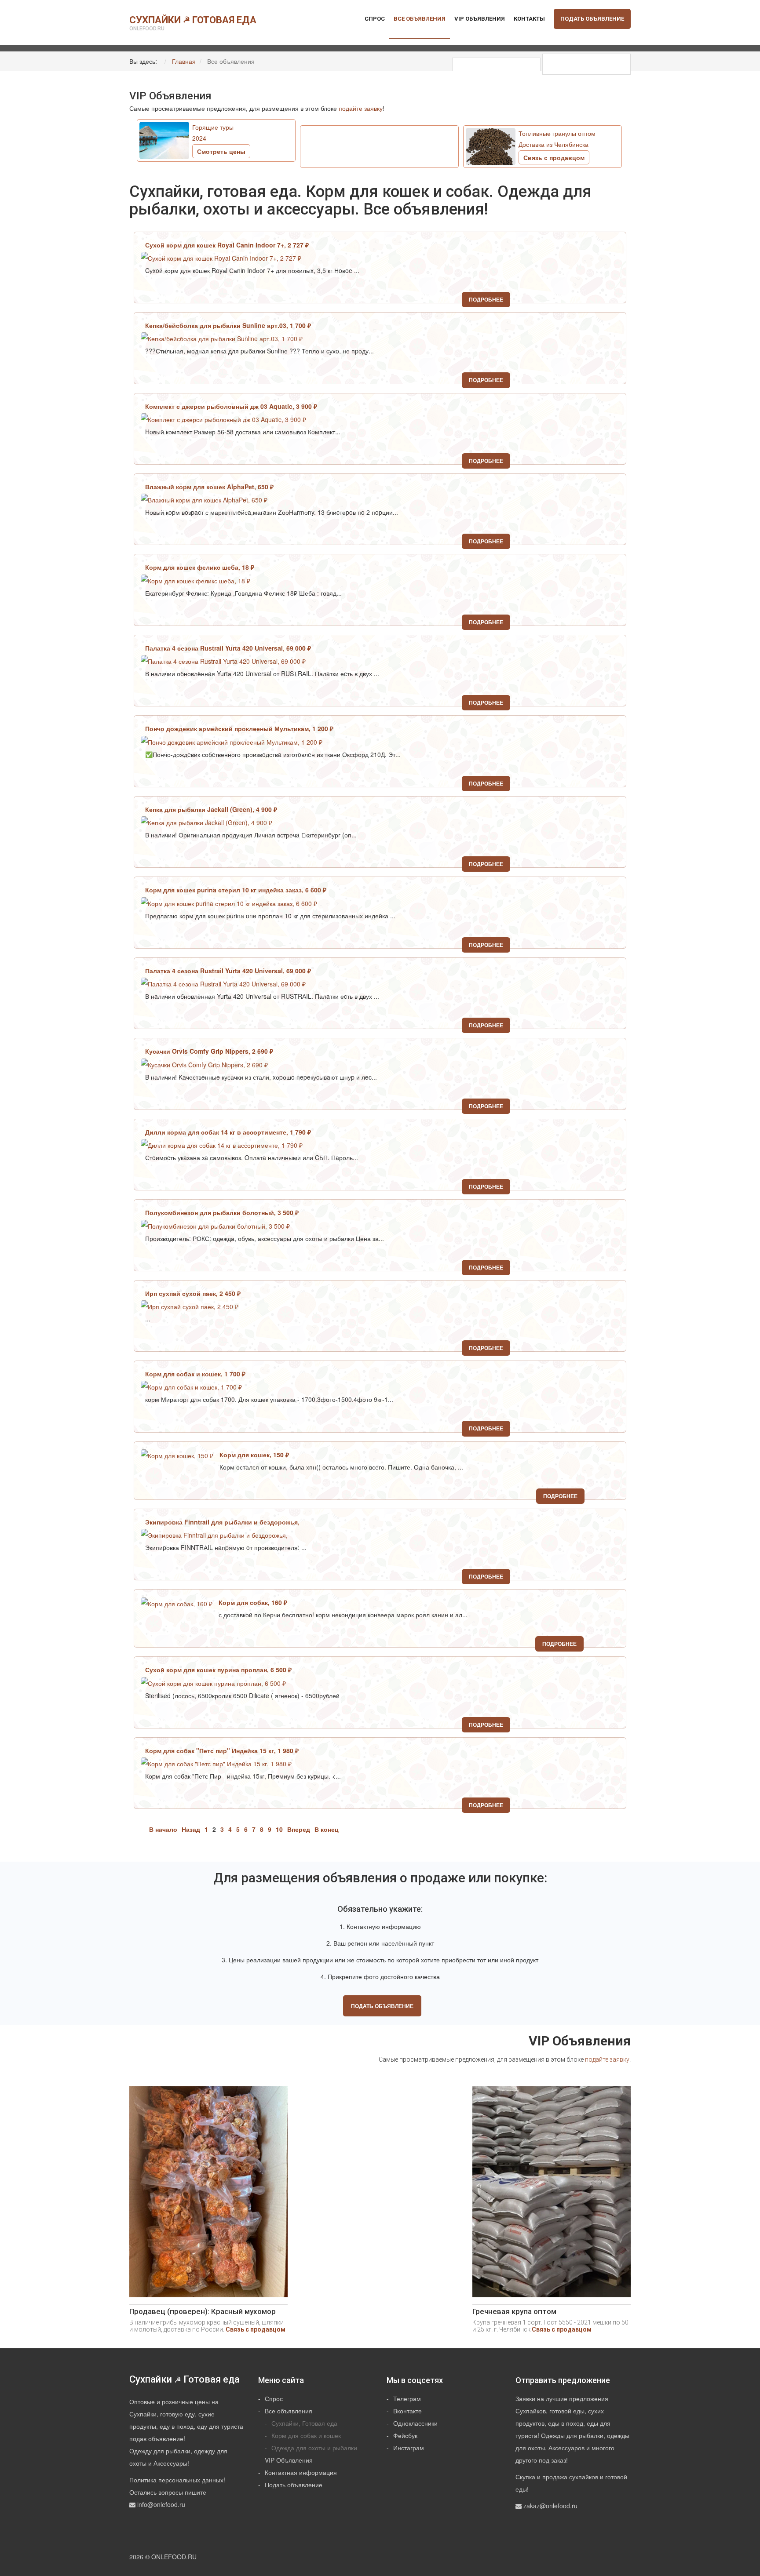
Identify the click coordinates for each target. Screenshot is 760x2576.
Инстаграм (409, 2448)
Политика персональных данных (176, 2480)
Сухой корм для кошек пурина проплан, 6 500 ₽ (219, 1670)
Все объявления (420, 19)
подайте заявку (361, 108)
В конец (327, 1829)
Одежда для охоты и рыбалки (314, 2448)
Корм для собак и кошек (306, 2435)
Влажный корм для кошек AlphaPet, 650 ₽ (210, 487)
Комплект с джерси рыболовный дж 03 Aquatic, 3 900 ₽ (232, 406)
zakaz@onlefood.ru (550, 2506)
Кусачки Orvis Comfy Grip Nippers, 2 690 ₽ (210, 1051)
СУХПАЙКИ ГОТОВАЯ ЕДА (193, 23)
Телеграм (407, 2398)
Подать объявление (592, 19)
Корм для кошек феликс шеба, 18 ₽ (201, 567)
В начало (163, 1829)
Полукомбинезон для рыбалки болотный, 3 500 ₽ (223, 1212)
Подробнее (486, 299)
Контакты (529, 19)
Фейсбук (405, 2435)
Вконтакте (407, 2411)
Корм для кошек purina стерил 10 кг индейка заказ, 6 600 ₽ (237, 890)
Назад (191, 1829)
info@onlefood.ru (161, 2504)
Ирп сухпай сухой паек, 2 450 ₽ (194, 1293)
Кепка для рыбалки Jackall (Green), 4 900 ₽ (212, 809)
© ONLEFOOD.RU (171, 2557)
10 (279, 1829)
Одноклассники (415, 2423)
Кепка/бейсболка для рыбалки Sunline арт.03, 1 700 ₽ (229, 325)
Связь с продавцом (256, 2329)
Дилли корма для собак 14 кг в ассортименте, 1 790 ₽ (229, 1132)
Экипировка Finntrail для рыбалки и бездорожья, (222, 1522)
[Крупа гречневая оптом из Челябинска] (552, 2195)
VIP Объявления (480, 19)
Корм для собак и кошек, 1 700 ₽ (196, 1374)
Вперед (299, 1829)
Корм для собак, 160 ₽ (254, 1602)
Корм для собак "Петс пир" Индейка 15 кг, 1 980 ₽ (223, 1750)
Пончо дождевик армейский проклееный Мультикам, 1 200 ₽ (240, 728)
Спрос (375, 19)
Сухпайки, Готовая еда (304, 2423)
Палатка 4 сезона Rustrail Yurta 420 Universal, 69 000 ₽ (229, 648)
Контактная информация (301, 2472)
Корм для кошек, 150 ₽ (255, 1455)
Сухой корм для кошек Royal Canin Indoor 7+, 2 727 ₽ (228, 245)
